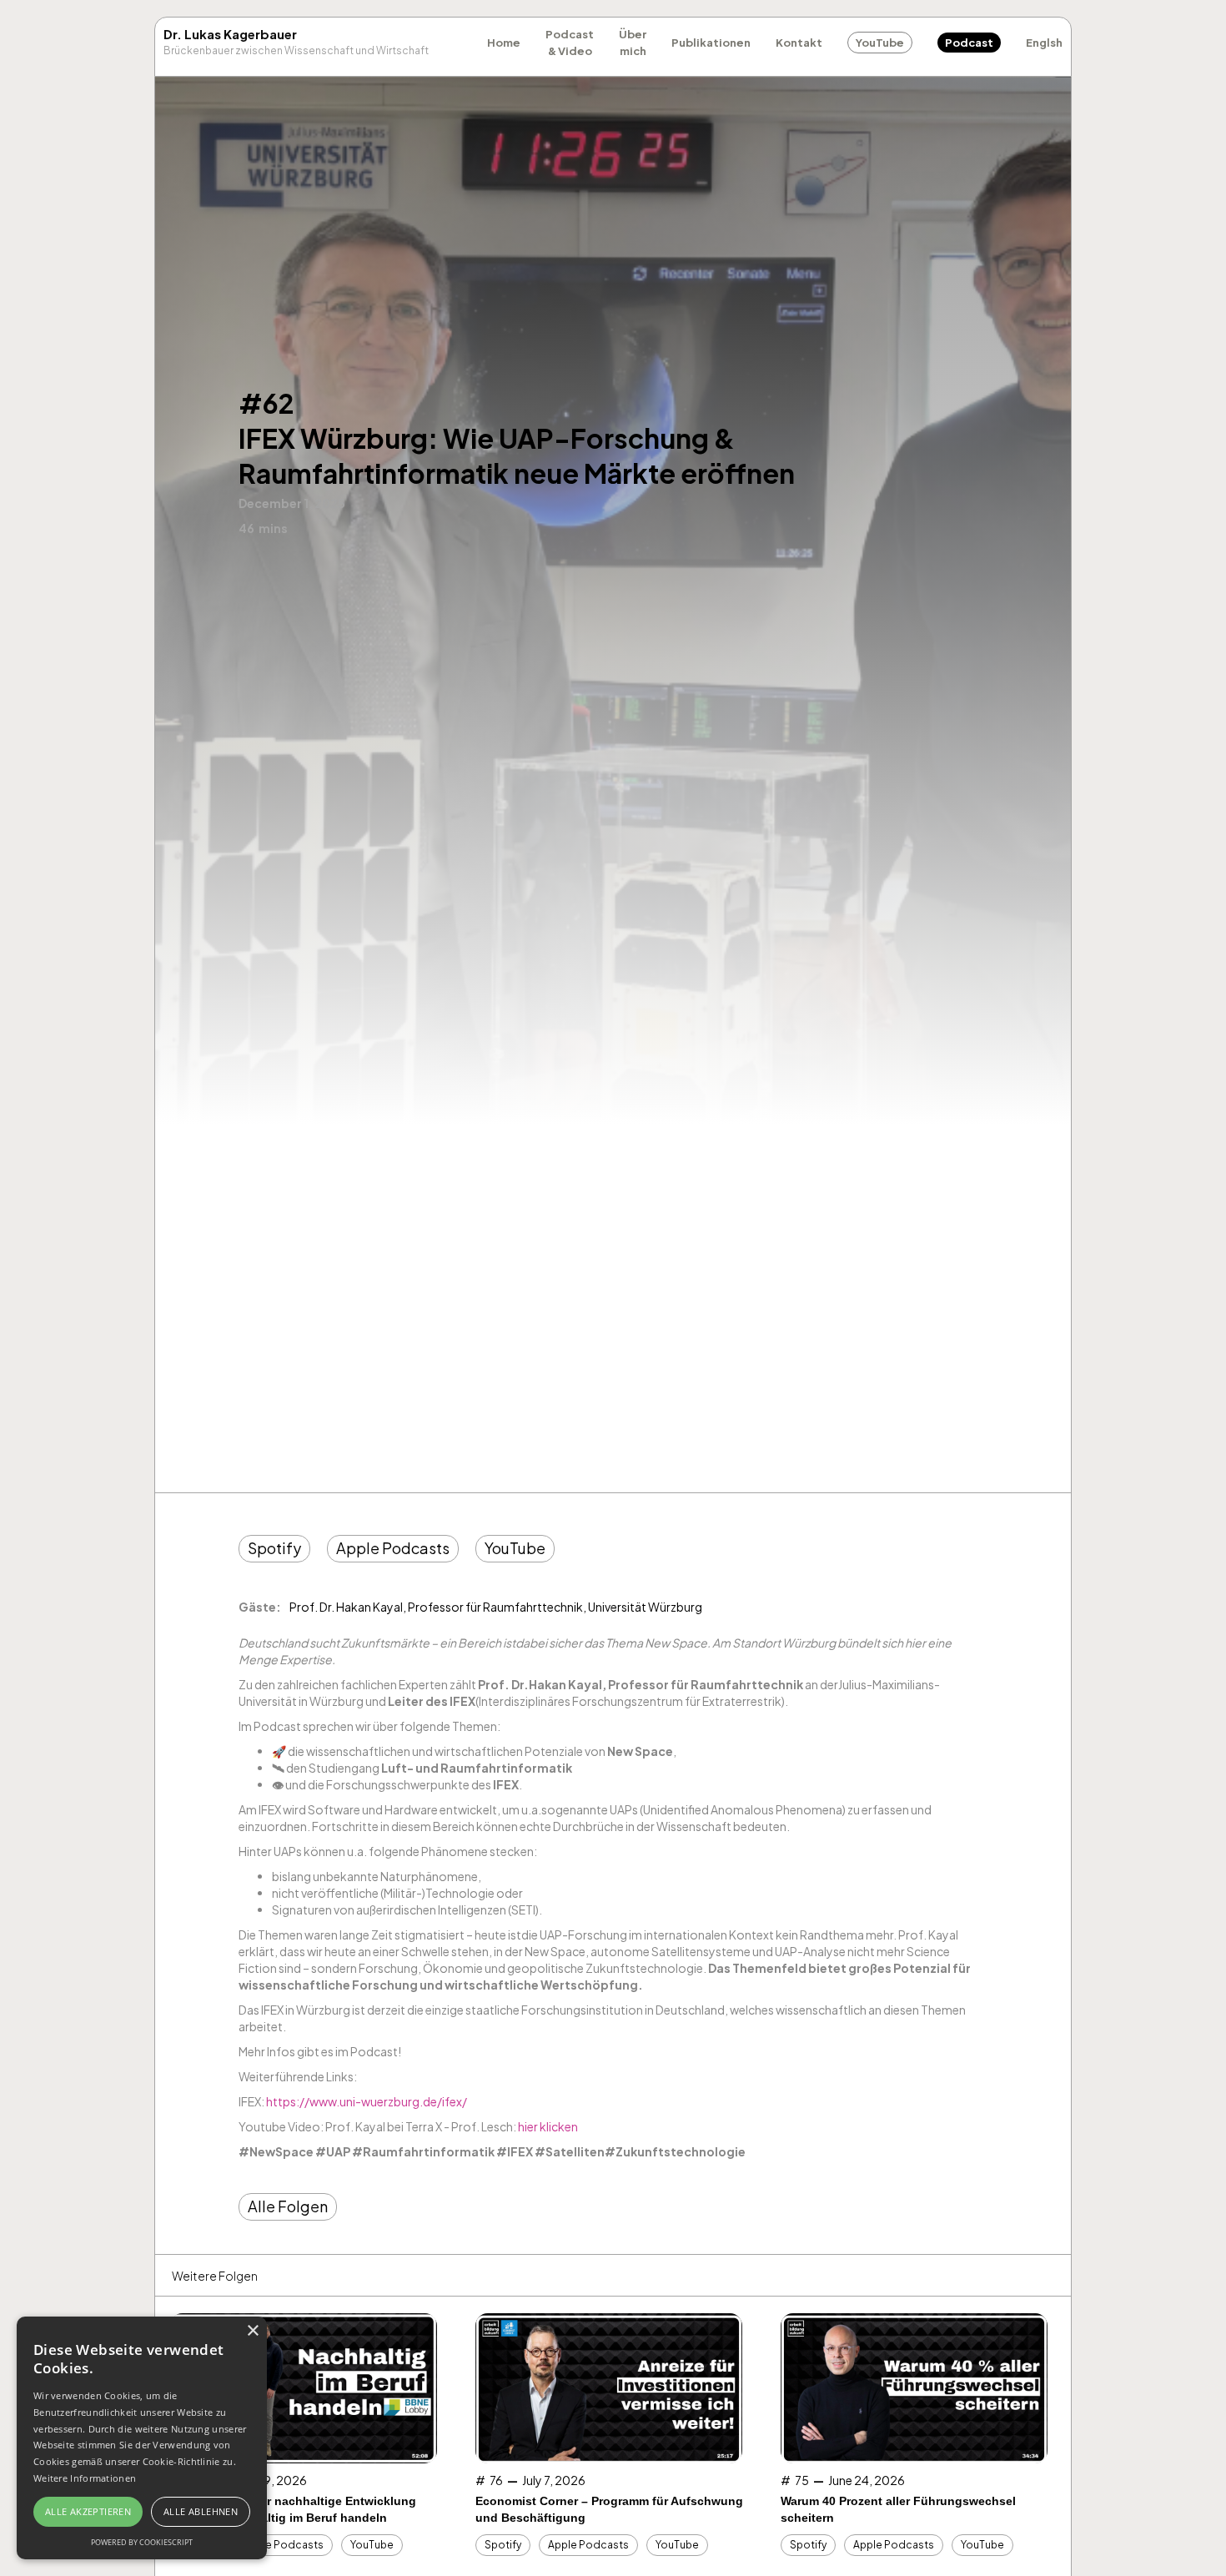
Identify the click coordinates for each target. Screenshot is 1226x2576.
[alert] (142, 2438)
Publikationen (711, 43)
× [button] (252, 2331)
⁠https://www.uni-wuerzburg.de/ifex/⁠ (367, 2101)
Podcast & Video (570, 43)
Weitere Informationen (85, 2478)
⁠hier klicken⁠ (548, 2126)
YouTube (880, 43)
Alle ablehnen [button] (201, 2511)
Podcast (969, 43)
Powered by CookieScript (142, 2542)
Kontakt (799, 43)
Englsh (1044, 43)
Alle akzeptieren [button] (88, 2511)
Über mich (633, 43)
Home (504, 43)
